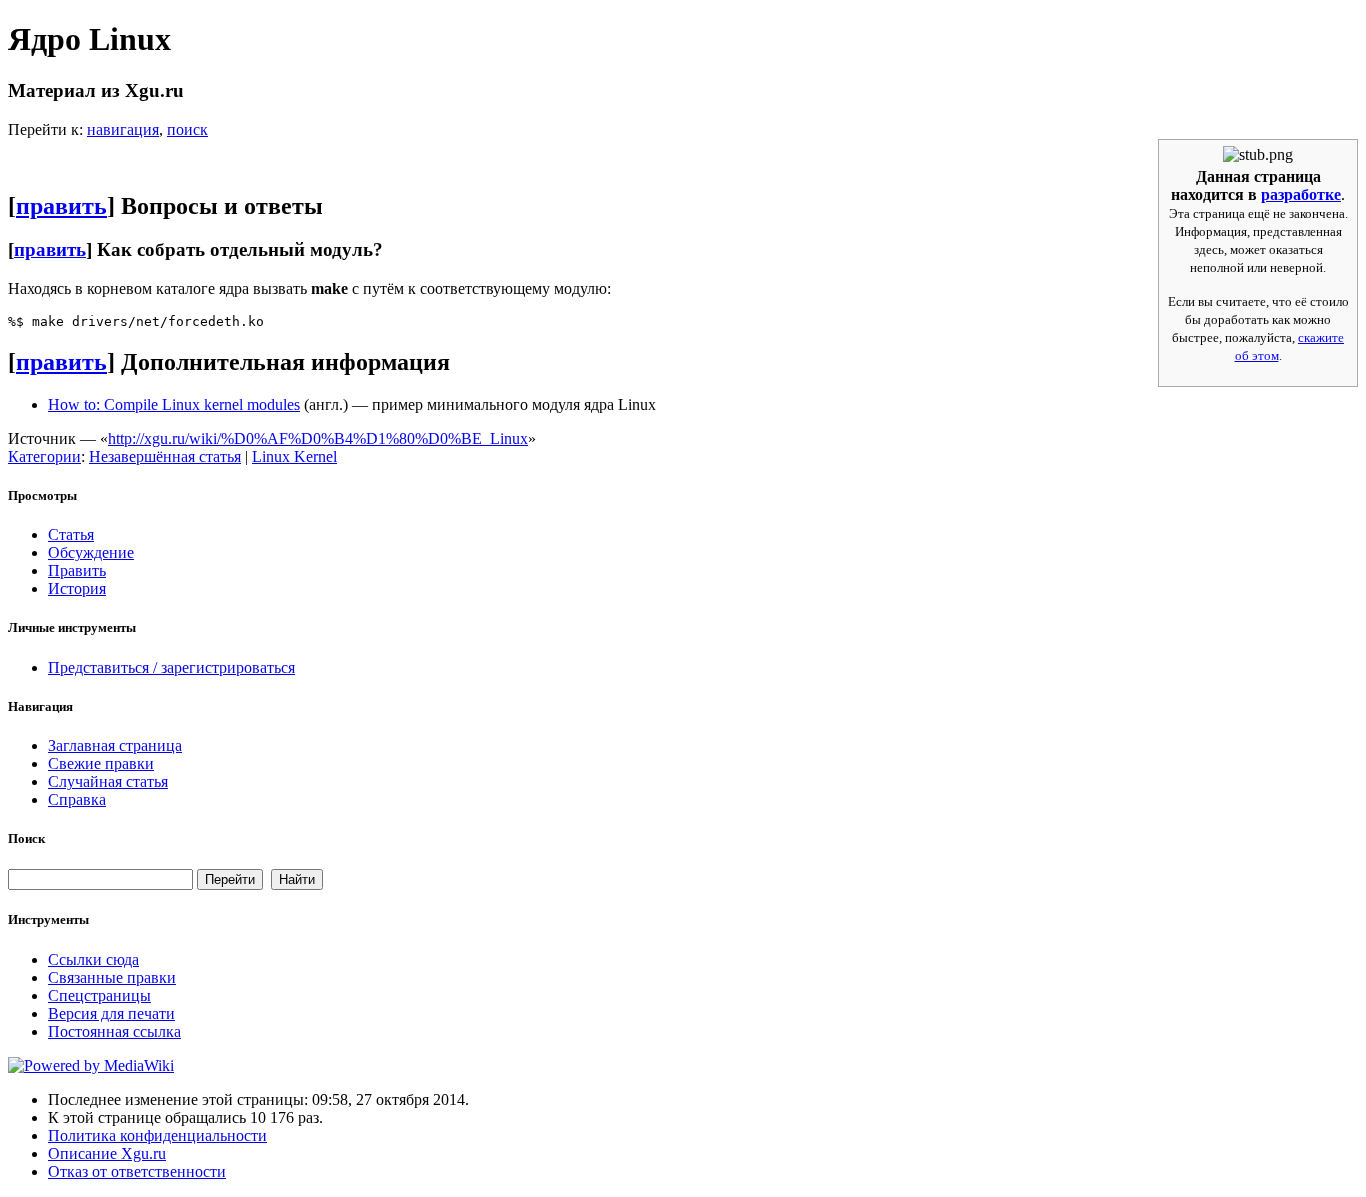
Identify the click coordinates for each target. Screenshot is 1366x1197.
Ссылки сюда (93, 959)
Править (77, 570)
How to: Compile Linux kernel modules (174, 404)
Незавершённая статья (165, 456)
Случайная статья (108, 781)
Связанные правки (112, 977)
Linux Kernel (294, 456)
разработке (1301, 194)
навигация (123, 129)
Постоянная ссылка (114, 1031)
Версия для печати (111, 1013)
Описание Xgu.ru (107, 1153)
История (77, 588)
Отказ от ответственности (137, 1171)
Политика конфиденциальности (157, 1135)
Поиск (26, 838)
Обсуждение (91, 552)
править (61, 206)
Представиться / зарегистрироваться (171, 667)
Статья (71, 534)
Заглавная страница (115, 745)
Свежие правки (101, 763)
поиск (187, 129)
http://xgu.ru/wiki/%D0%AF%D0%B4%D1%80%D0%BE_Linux (318, 438)
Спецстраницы (99, 995)
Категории (44, 456)
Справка (77, 799)
